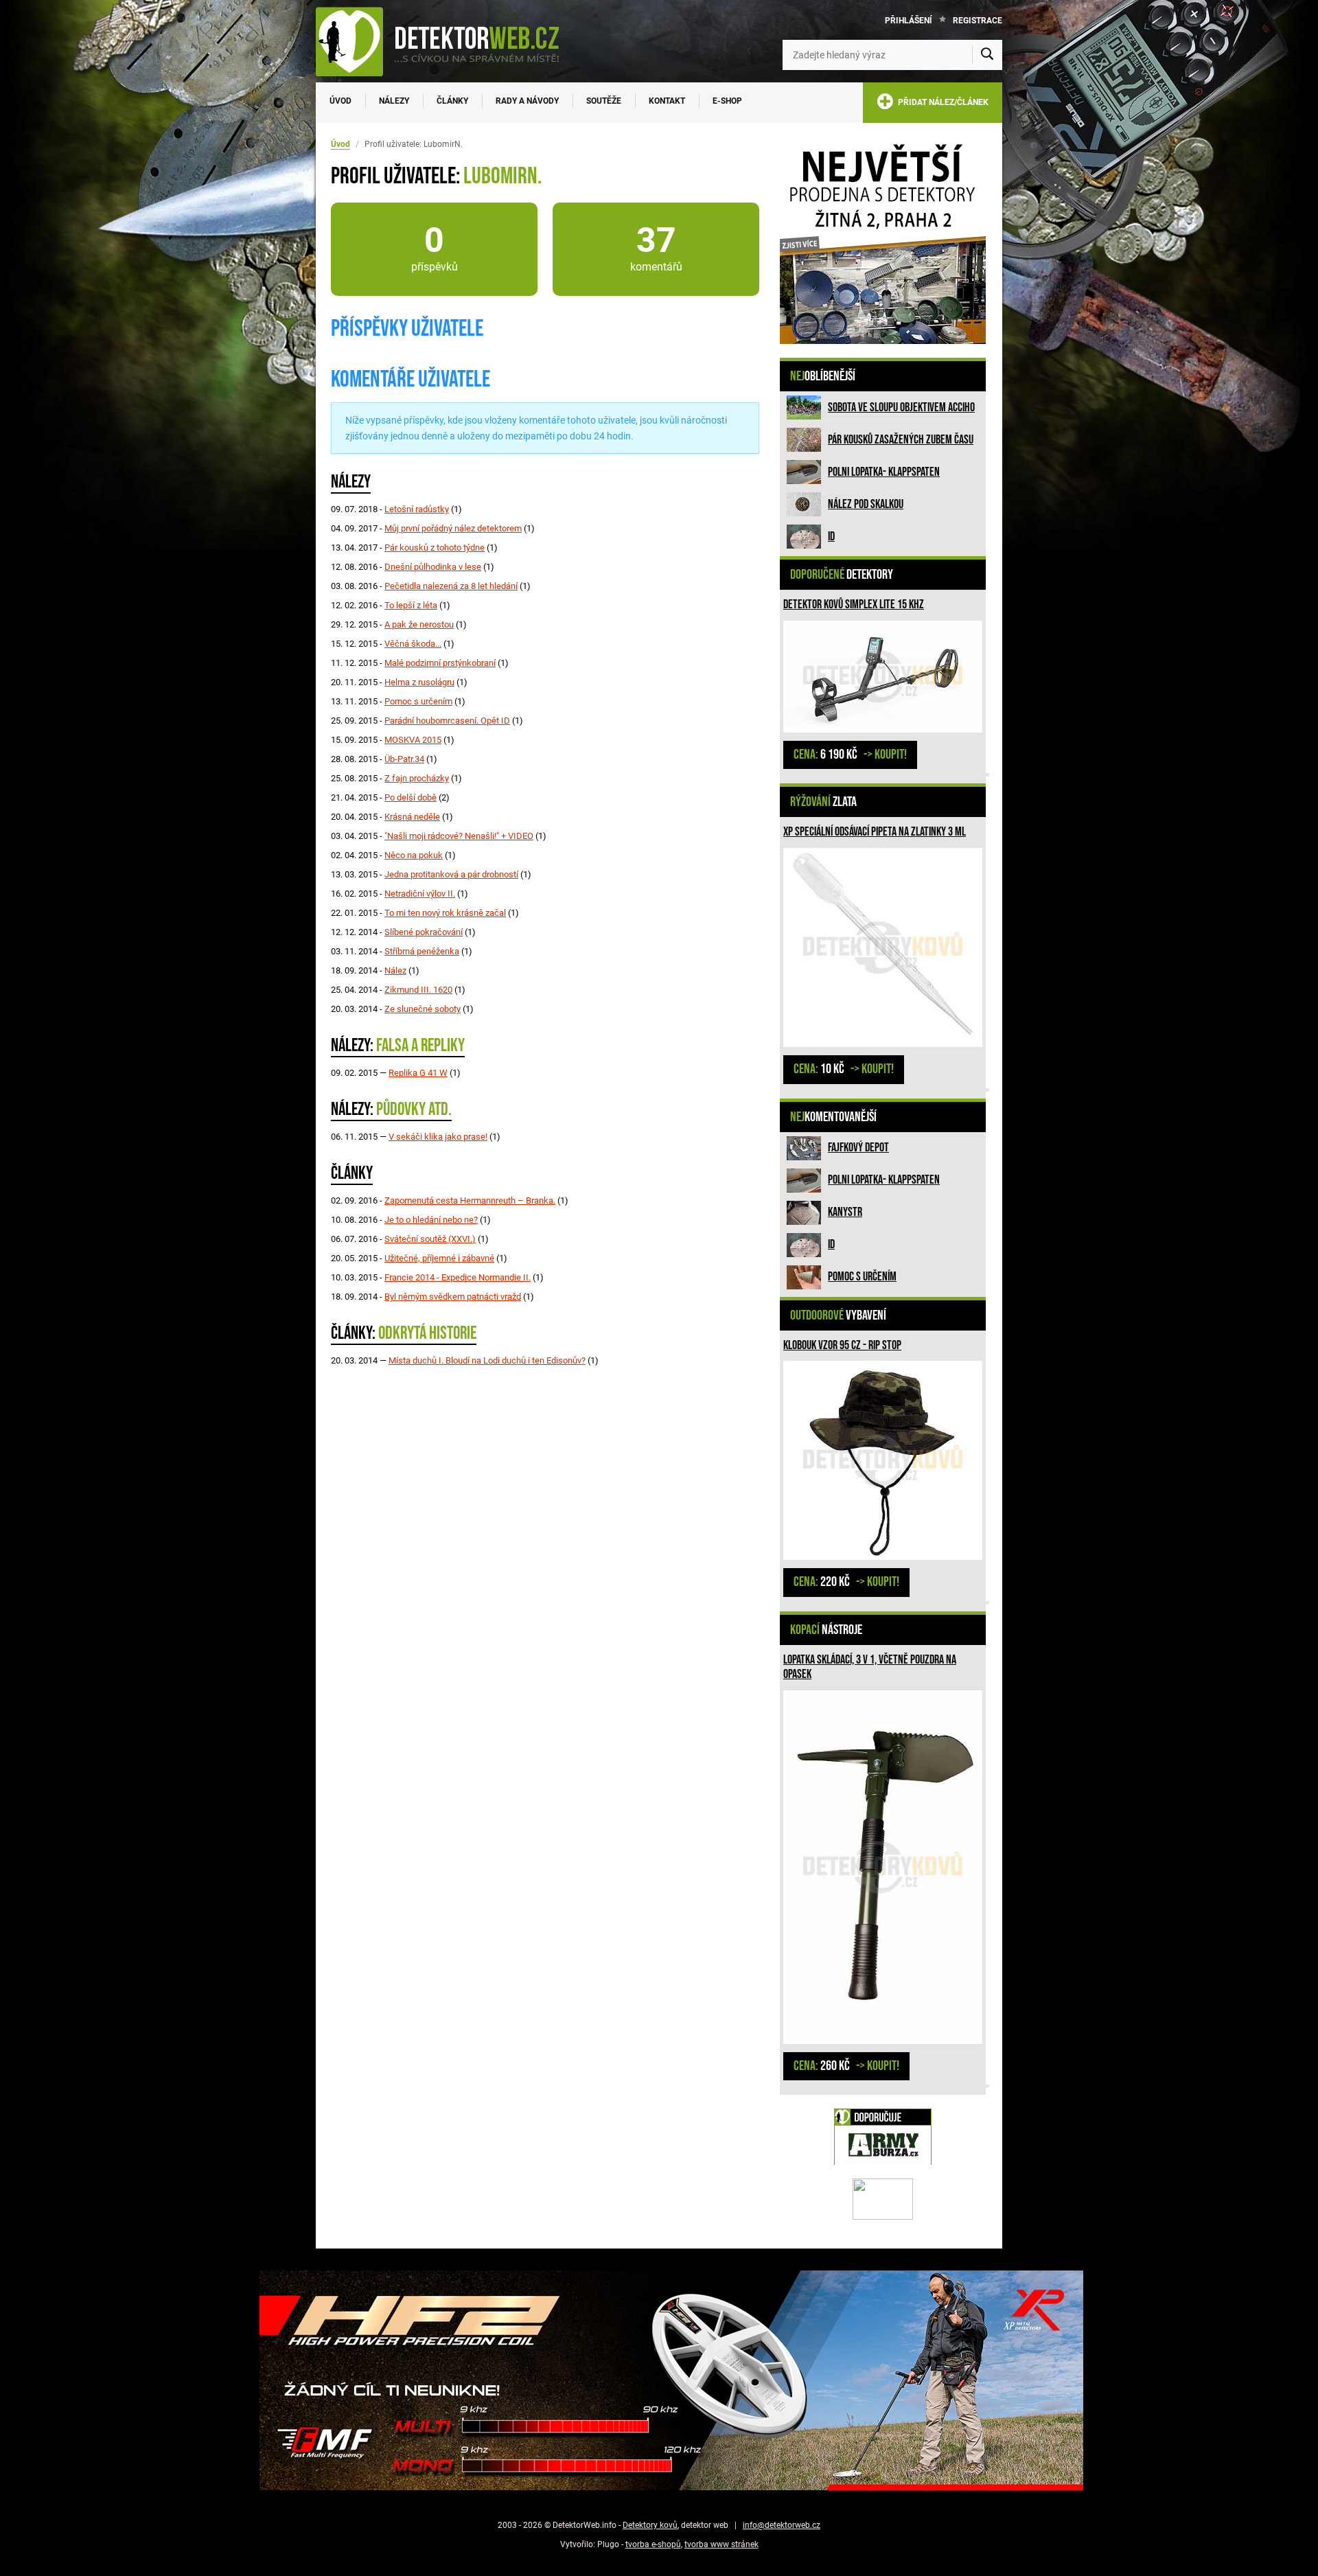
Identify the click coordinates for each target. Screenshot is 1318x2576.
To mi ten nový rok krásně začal (445, 913)
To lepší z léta (411, 605)
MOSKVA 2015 (413, 740)
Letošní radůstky (417, 509)
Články (452, 101)
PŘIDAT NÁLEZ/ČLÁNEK (941, 102)
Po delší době (411, 797)
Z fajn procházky (417, 778)
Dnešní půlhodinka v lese (433, 567)
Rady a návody (527, 101)
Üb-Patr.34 (404, 759)
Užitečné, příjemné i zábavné (439, 1258)
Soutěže (604, 101)
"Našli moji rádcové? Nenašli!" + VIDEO (459, 836)
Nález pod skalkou (866, 504)
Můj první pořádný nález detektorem (453, 528)
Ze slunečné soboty (423, 1009)
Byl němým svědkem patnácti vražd (453, 1297)
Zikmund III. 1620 (418, 990)
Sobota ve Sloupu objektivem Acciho (901, 407)
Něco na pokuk (414, 855)
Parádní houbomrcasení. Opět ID (447, 721)
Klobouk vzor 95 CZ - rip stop (842, 1345)
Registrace (978, 21)
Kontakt (667, 101)
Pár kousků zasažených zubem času (901, 440)
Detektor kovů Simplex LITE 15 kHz (854, 605)
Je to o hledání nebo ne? (431, 1220)
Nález (395, 970)
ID (831, 537)
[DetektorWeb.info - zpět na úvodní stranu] (446, 41)
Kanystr (845, 1212)
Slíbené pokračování (424, 932)
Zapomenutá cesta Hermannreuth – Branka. (470, 1200)
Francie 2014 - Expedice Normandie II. (458, 1277)
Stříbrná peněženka (422, 951)
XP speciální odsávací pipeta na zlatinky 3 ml (875, 832)
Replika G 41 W (418, 1073)
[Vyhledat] (987, 55)
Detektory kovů (650, 2525)
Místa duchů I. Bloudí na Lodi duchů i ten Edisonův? (487, 1360)
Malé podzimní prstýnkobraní (440, 663)
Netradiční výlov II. (420, 894)
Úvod (340, 101)
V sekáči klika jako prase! (438, 1137)
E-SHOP (727, 101)
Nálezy (394, 101)
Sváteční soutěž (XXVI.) (430, 1239)
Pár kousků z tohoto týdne (435, 548)
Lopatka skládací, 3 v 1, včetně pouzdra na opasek (870, 1667)
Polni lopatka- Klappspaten (884, 472)
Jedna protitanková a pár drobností (451, 874)
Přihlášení (909, 21)
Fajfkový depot (858, 1148)
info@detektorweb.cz (782, 2525)
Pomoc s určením (862, 1277)
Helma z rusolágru (419, 682)
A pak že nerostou (419, 624)
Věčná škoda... (413, 644)
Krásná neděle (412, 817)
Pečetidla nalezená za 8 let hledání (451, 586)
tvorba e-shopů (653, 2544)
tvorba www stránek (721, 2544)
